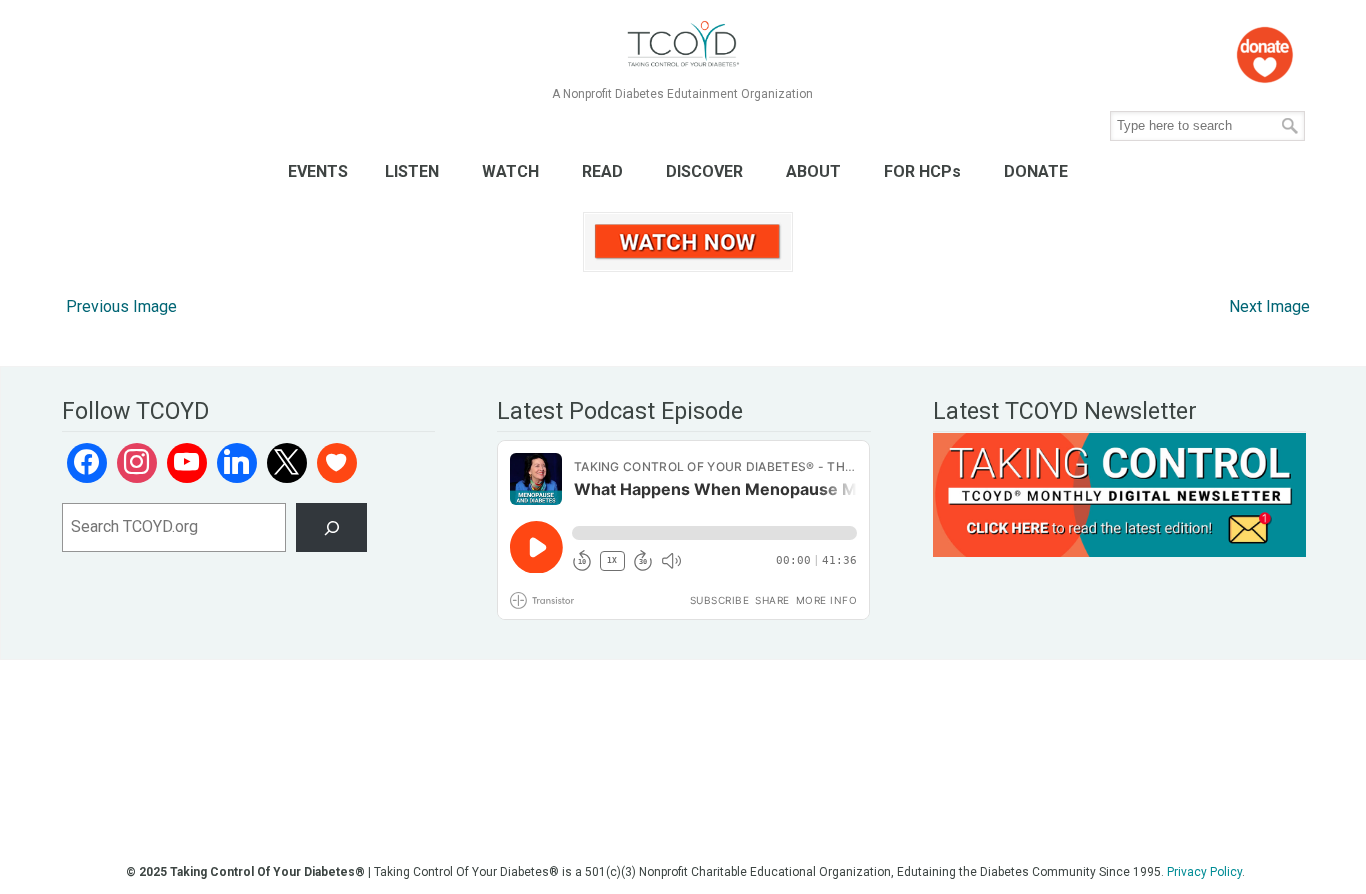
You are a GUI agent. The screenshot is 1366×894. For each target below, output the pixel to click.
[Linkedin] (237, 463)
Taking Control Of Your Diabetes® (682, 44)
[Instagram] (137, 463)
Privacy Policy (1204, 872)
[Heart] (337, 463)
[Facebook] (87, 463)
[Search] (331, 527)
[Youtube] (187, 463)
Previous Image (121, 306)
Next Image (1269, 306)
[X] (287, 463)
